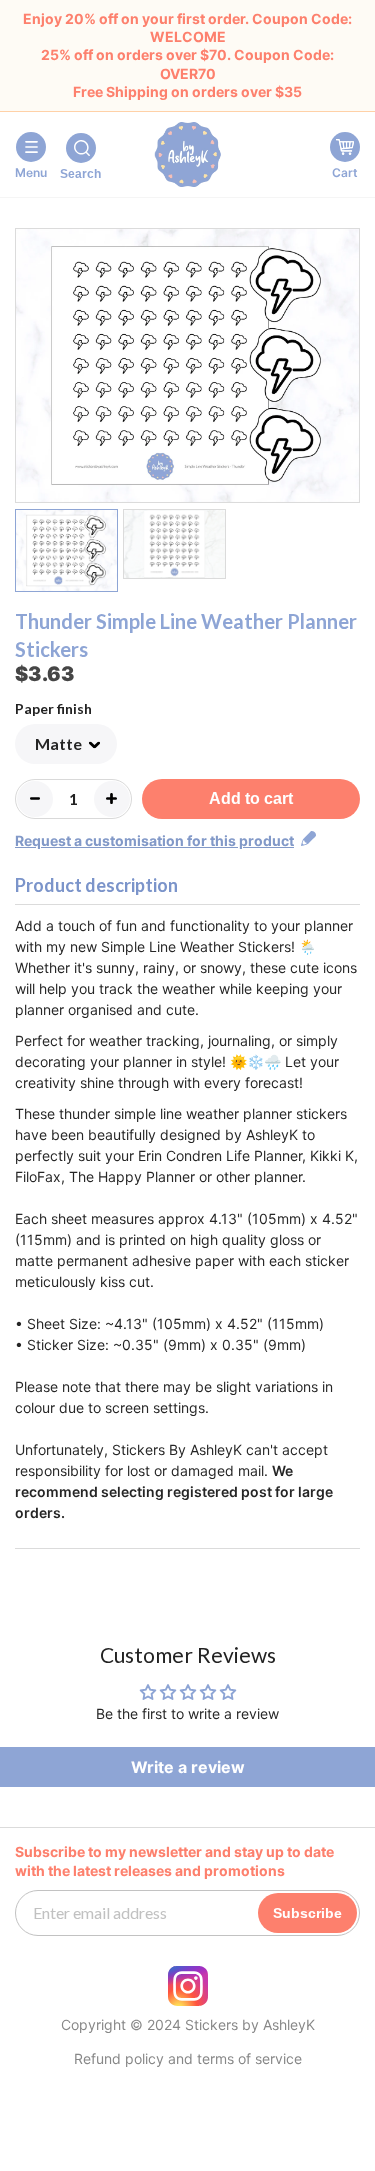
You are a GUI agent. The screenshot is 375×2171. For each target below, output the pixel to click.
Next (347, 369)
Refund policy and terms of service (188, 2059)
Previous (27, 369)
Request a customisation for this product (154, 840)
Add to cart (251, 798)
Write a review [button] (188, 1767)
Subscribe (307, 1913)
